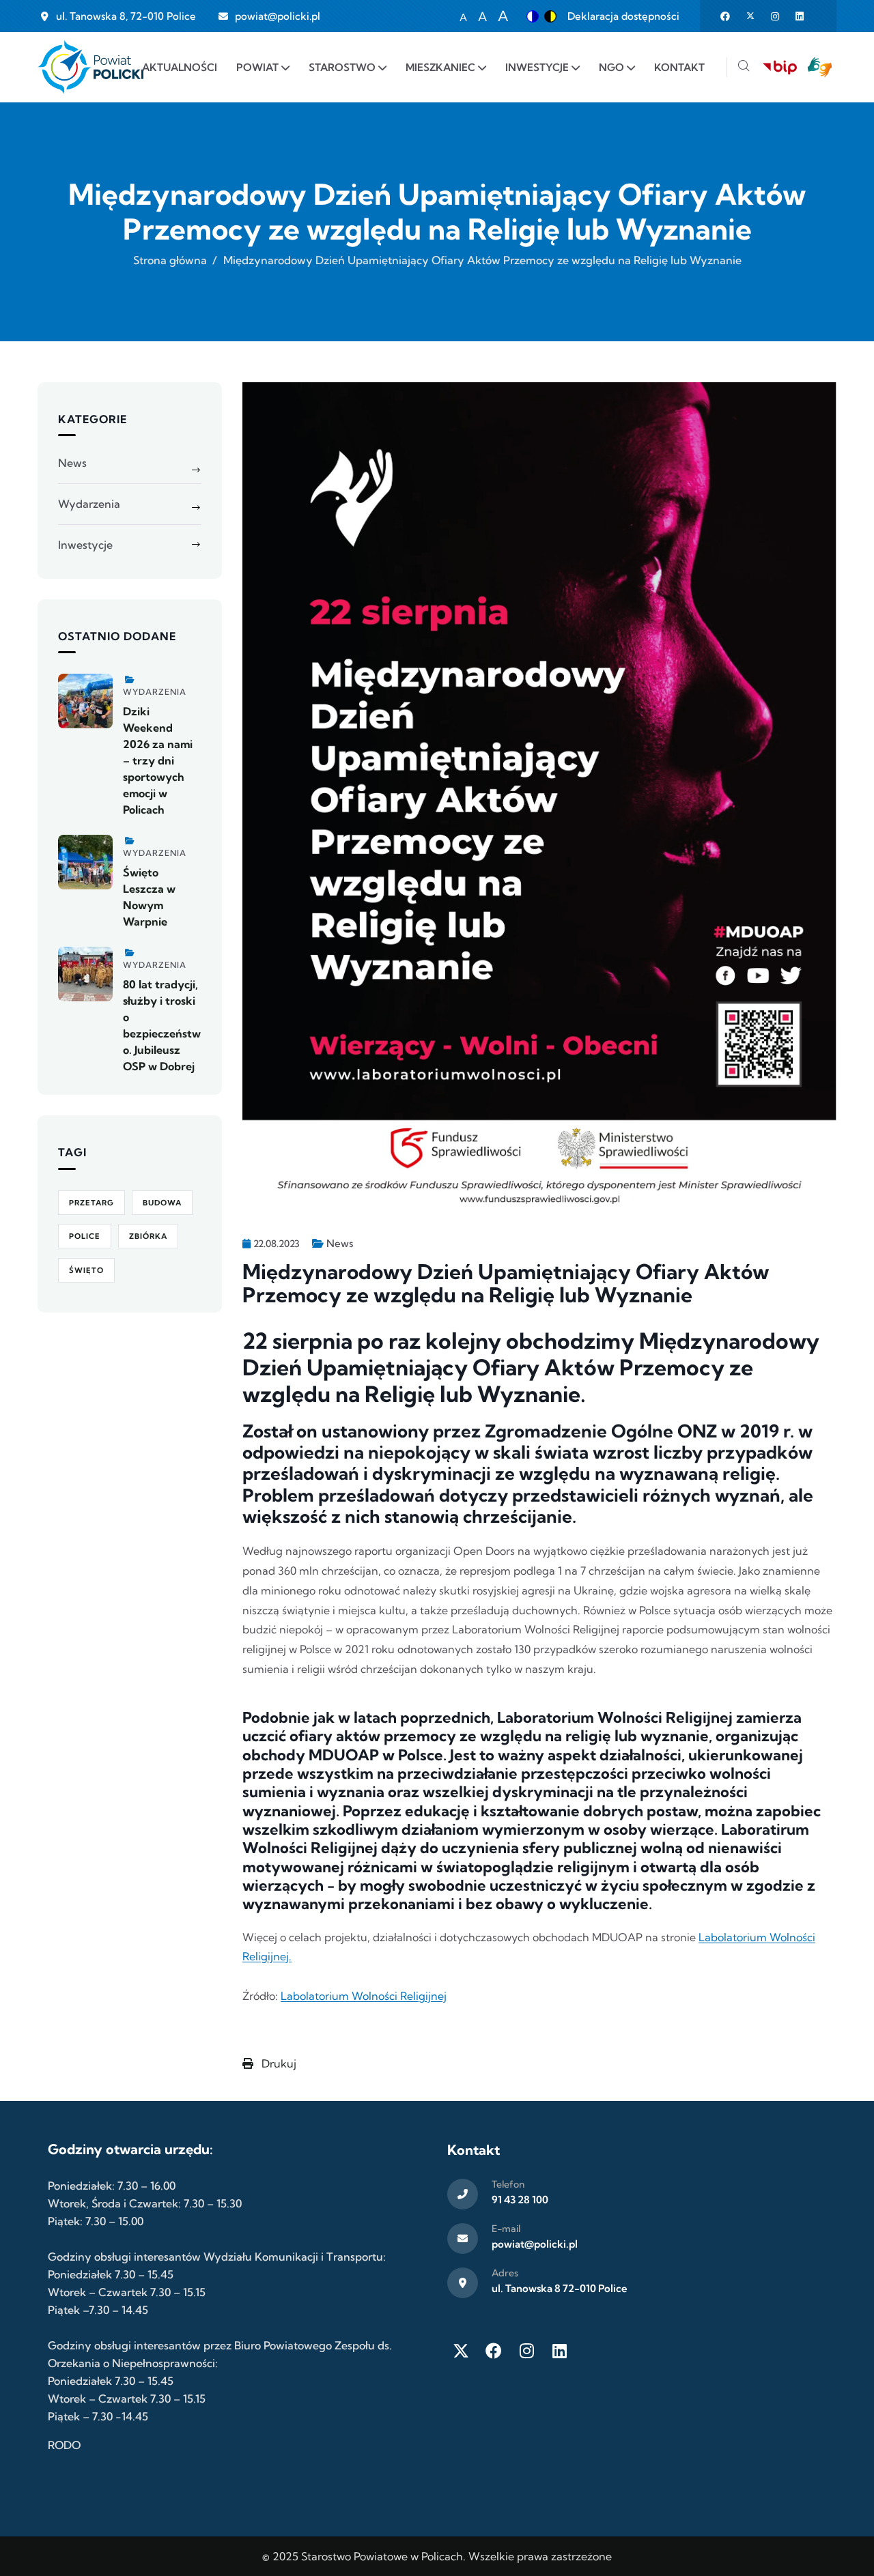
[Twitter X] (461, 2351)
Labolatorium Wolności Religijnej (364, 1996)
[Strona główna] (90, 67)
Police (85, 1236)
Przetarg (91, 1203)
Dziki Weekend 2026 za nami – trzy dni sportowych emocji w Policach (158, 760)
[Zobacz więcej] (85, 701)
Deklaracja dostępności (623, 16)
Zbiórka (148, 1236)
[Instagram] (526, 2351)
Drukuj (278, 2063)
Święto (86, 1270)
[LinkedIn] (559, 2351)
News (340, 1243)
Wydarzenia (89, 504)
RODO (64, 2445)
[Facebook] (494, 2351)
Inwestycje (85, 545)
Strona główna (170, 260)
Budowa (162, 1203)
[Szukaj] (744, 67)
